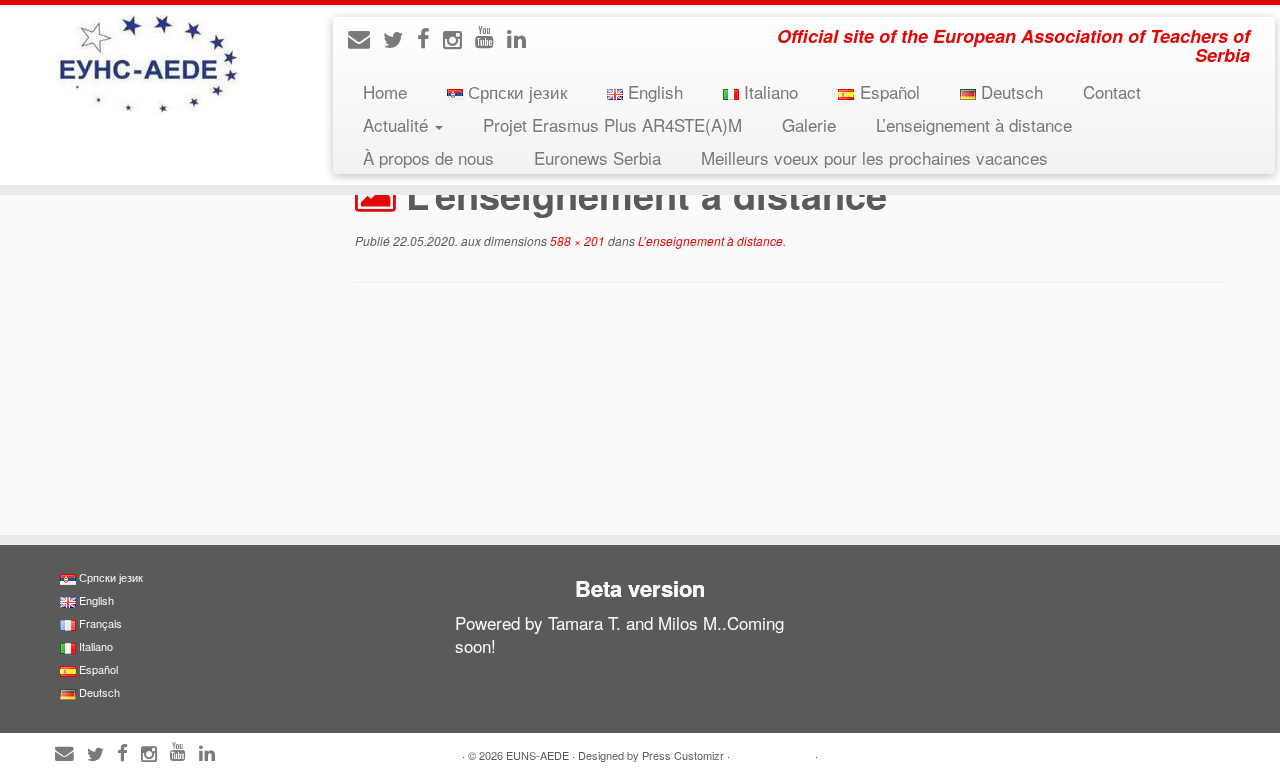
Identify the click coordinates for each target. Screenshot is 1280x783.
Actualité (398, 124)
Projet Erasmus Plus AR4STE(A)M (612, 124)
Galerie (809, 124)
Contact (1112, 91)
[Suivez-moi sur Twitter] (400, 38)
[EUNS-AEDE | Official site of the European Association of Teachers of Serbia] (147, 65)
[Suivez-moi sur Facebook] (430, 37)
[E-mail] (365, 37)
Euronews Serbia (597, 157)
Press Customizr (683, 755)
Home (385, 91)
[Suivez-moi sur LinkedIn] (523, 37)
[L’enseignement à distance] (790, 411)
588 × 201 (576, 240)
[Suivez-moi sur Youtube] (491, 35)
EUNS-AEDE (537, 755)
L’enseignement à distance (974, 124)
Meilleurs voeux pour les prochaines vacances (874, 157)
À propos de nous (428, 157)
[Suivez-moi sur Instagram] (459, 38)
